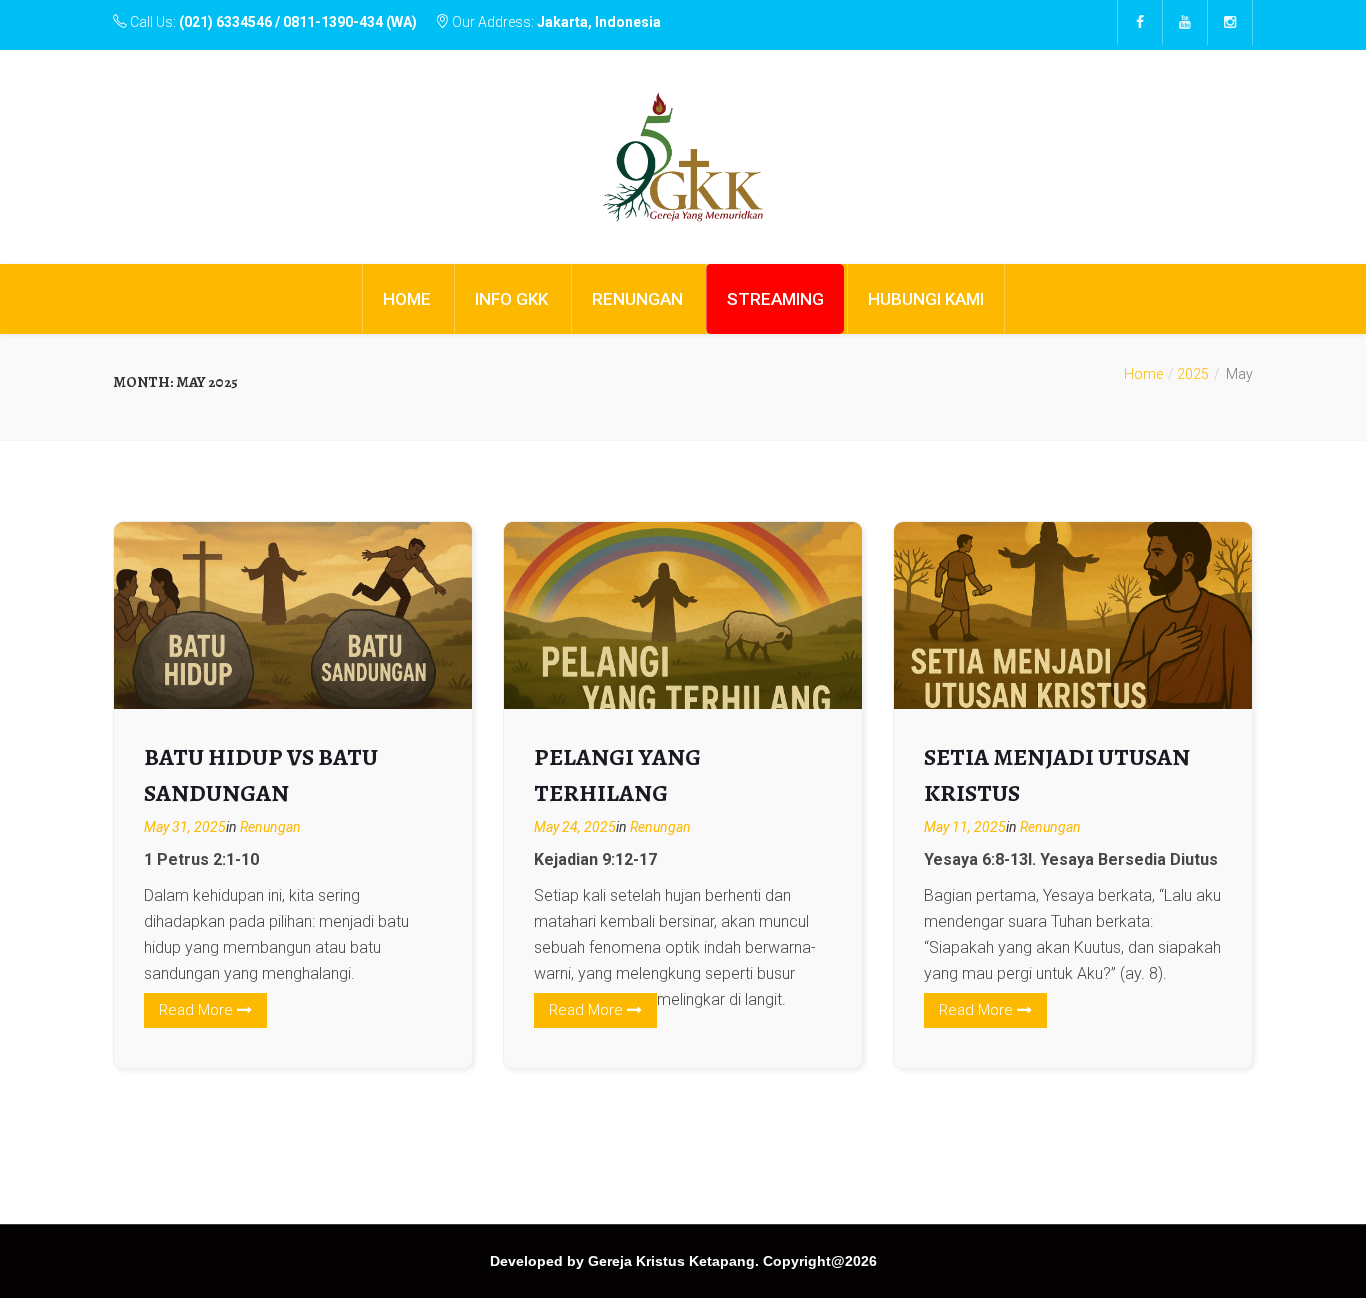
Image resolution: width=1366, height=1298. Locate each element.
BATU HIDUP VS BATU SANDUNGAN (261, 775)
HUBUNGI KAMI (926, 299)
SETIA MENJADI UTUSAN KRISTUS (1057, 775)
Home (1143, 374)
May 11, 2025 (965, 827)
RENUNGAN (637, 299)
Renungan (270, 827)
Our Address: (555, 22)
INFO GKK (511, 299)
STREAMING (775, 299)
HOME (407, 299)
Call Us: (272, 22)
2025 (1193, 374)
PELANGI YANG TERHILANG (617, 775)
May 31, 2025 (185, 827)
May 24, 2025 (575, 827)
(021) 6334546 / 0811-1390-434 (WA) (298, 22)
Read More (198, 1010)
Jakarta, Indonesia (599, 22)
